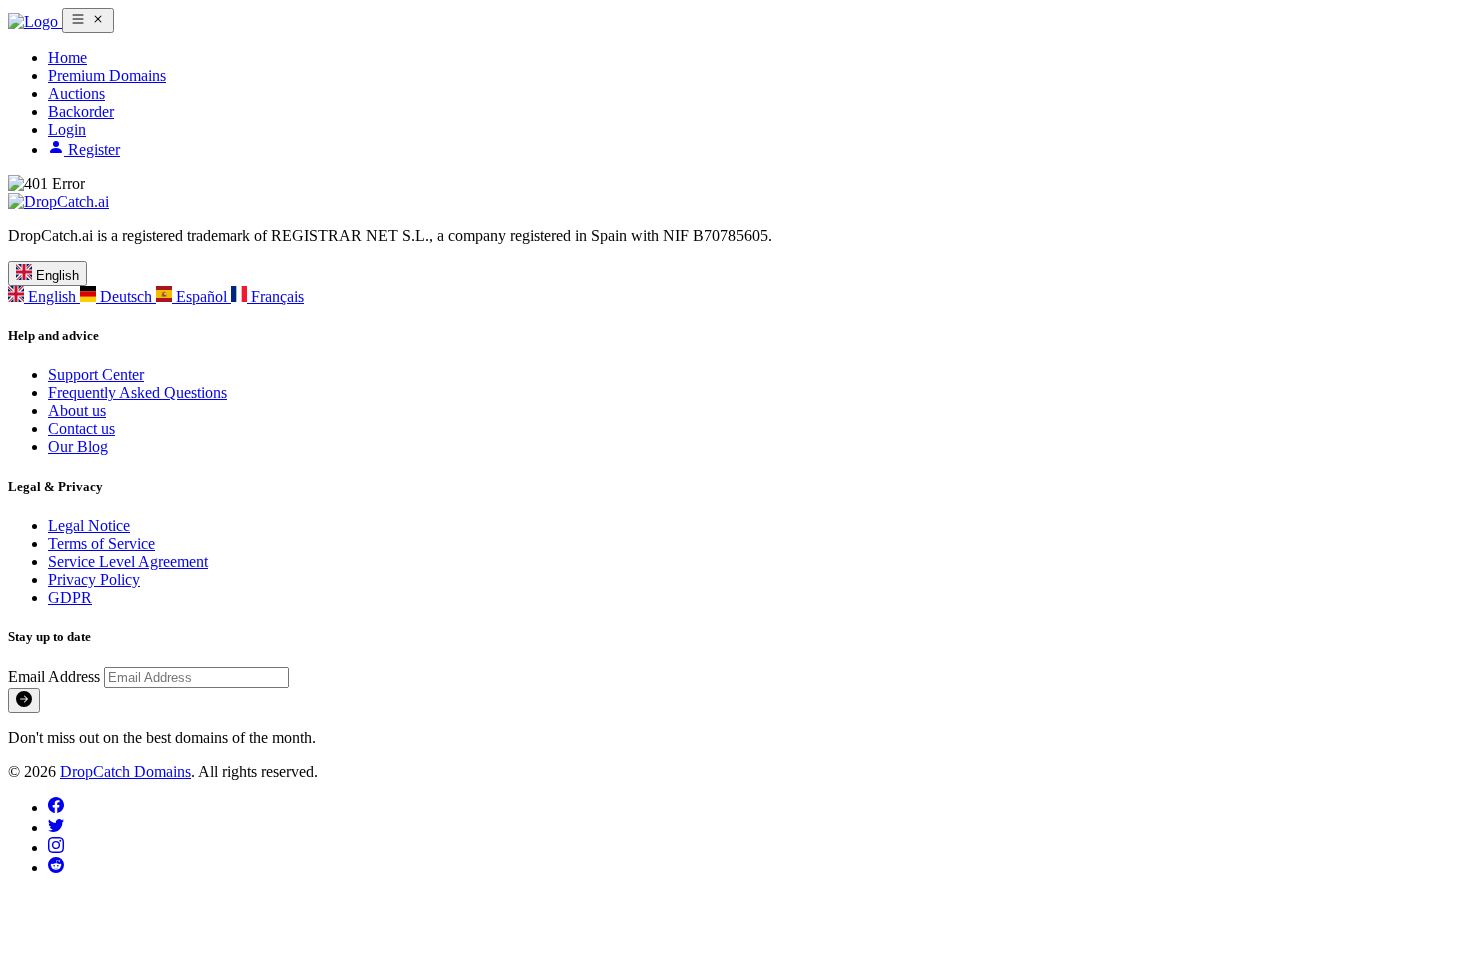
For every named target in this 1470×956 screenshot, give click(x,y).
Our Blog (78, 446)
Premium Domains (107, 75)
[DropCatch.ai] (35, 21)
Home (67, 57)
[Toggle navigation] (88, 20)
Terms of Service (101, 543)
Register (92, 149)
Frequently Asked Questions (137, 392)
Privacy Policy (94, 579)
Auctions (76, 93)
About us (77, 410)
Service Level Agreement (128, 561)
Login (67, 129)
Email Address (56, 676)
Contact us (81, 428)
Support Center (96, 374)
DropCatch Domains (125, 771)
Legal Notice (89, 525)
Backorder (81, 111)
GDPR (70, 597)
